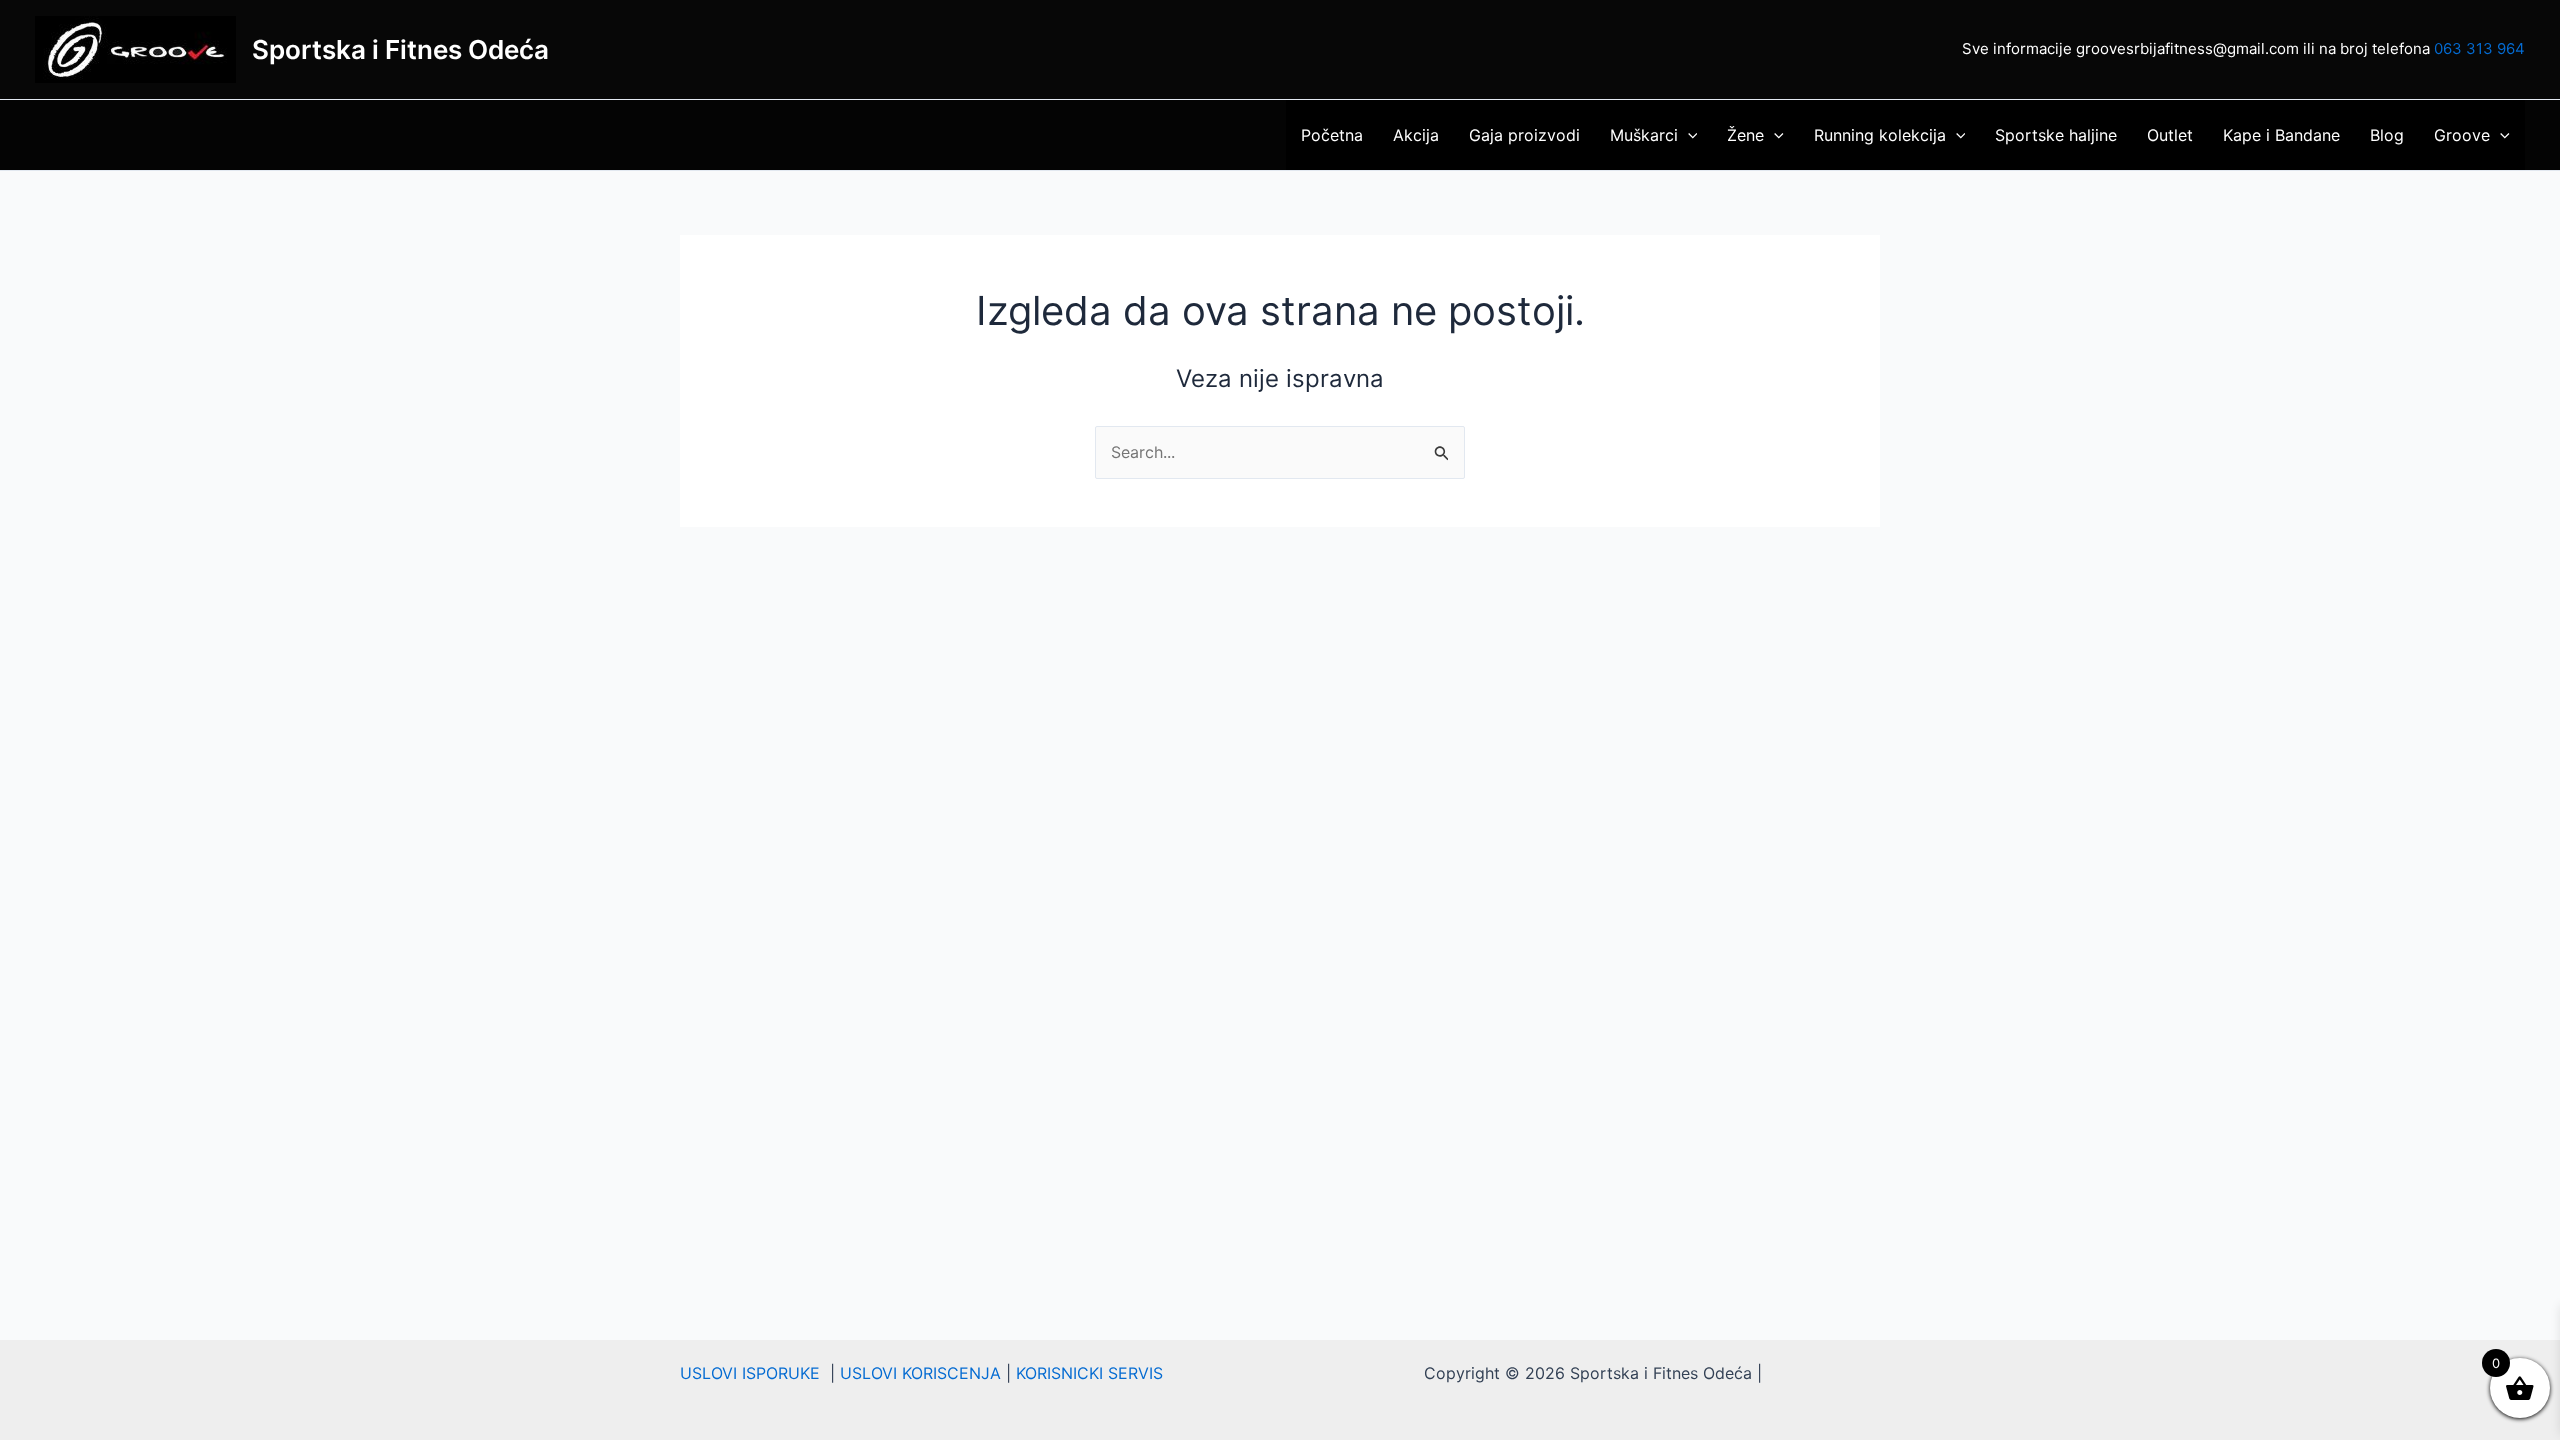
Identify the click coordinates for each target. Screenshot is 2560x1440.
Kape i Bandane (2281, 135)
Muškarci (1644, 135)
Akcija (1416, 135)
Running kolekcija (1880, 135)
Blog (2387, 135)
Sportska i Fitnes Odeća (400, 49)
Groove (2462, 135)
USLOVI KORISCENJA (920, 1373)
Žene (1745, 135)
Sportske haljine (2056, 135)
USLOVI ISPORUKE (755, 1373)
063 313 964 (2479, 48)
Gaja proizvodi (1524, 135)
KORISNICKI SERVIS (1089, 1373)
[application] (1688, 135)
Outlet (2170, 135)
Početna (1332, 135)
